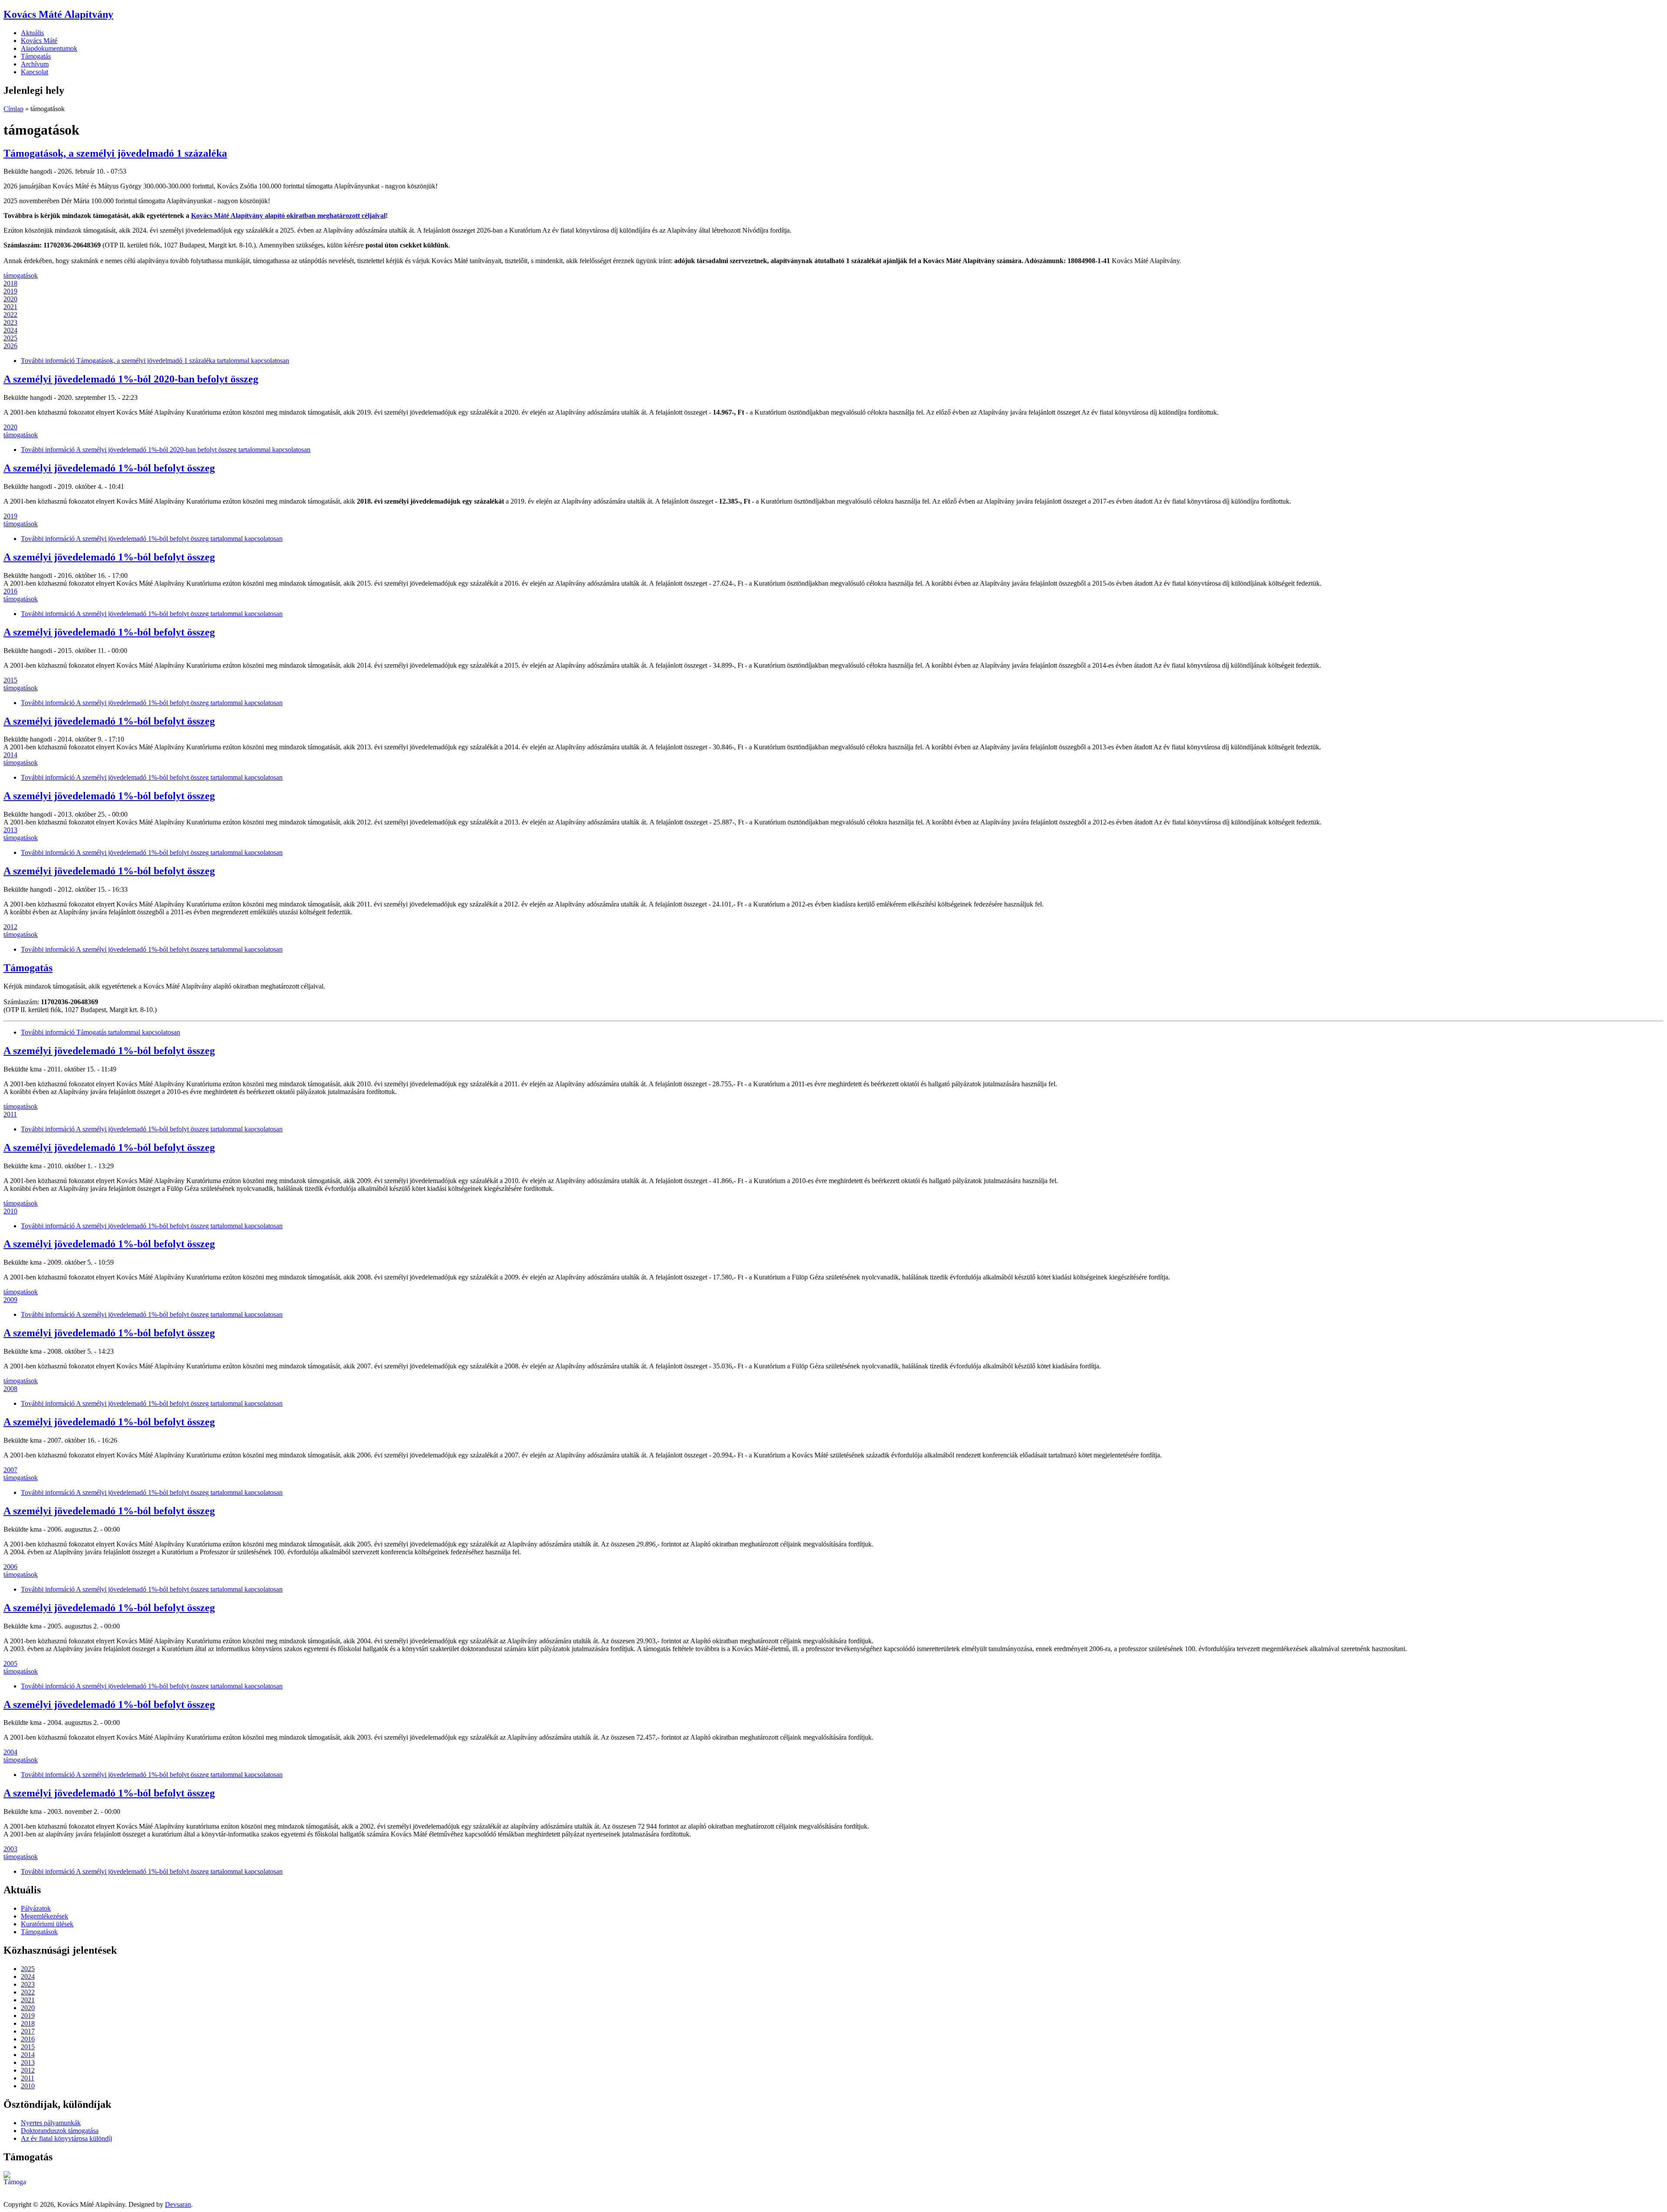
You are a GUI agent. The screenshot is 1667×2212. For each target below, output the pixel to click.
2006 (10, 1567)
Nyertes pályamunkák (51, 2123)
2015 (10, 680)
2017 (28, 2031)
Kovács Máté (39, 41)
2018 (10, 283)
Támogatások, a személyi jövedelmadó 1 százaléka (115, 153)
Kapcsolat (35, 72)
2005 (10, 1663)
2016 (10, 591)
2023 (10, 322)
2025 (10, 338)
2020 (10, 299)
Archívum (35, 64)
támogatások (21, 275)
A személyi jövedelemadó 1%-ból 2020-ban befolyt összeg (131, 379)
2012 (10, 927)
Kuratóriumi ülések (47, 1924)
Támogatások (39, 1932)
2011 (10, 1114)
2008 (10, 1389)
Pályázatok (36, 1908)
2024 (10, 330)
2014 (10, 755)
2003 (10, 1849)
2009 (10, 1300)
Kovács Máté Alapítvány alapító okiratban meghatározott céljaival (288, 216)
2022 (10, 315)
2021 (10, 307)
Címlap (13, 109)
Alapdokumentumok (49, 48)
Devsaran (178, 2204)
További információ (155, 361)
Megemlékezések (44, 1916)
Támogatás (36, 56)
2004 (10, 1752)
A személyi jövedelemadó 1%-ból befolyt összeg (109, 468)
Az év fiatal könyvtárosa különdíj (66, 2138)
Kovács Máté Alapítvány (58, 14)
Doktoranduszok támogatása (60, 2131)
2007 (10, 1470)
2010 (10, 1211)
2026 (10, 346)
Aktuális (32, 33)
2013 (10, 830)
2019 (10, 291)
